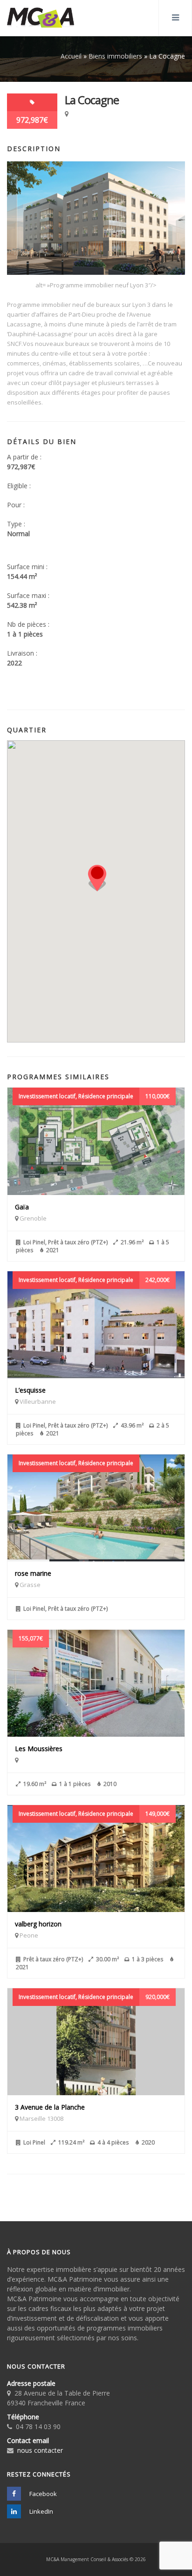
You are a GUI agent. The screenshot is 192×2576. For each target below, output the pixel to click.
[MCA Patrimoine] (41, 18)
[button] (97, 878)
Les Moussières (39, 1749)
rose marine (33, 1573)
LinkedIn (41, 2511)
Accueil (71, 56)
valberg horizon (38, 1924)
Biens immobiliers (115, 56)
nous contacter (40, 2450)
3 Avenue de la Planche (50, 2107)
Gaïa (22, 1207)
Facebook (42, 2494)
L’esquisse (30, 1390)
